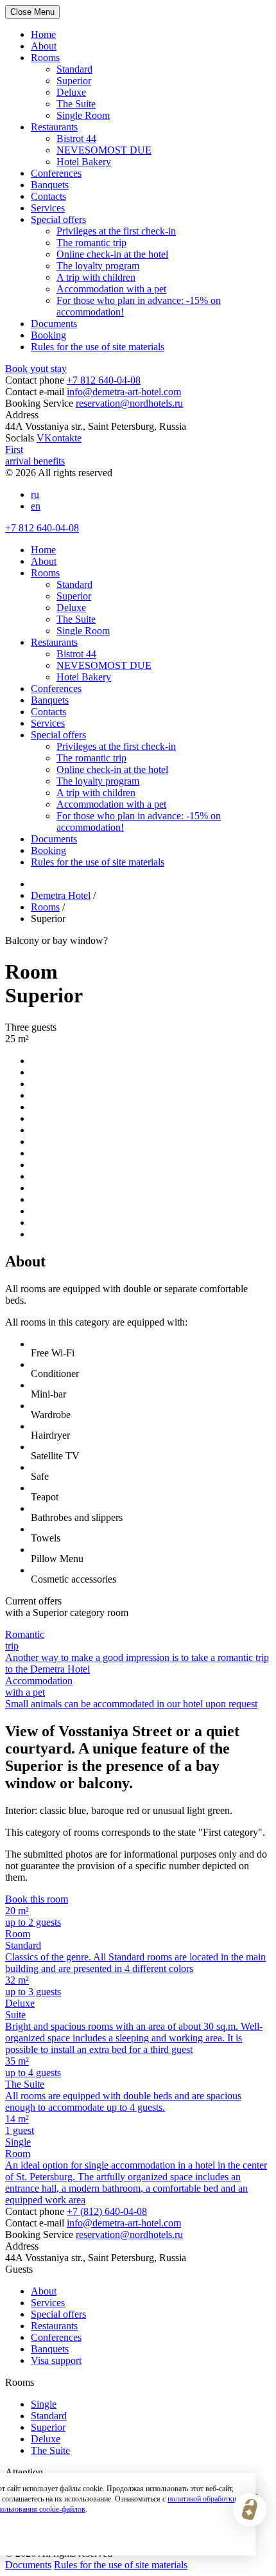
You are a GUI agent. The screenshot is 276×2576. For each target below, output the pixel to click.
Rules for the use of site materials (98, 347)
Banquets (50, 185)
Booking (48, 335)
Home (43, 34)
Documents (54, 324)
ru (35, 494)
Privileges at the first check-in (116, 231)
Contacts (48, 196)
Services (48, 208)
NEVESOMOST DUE (104, 150)
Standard (74, 69)
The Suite (76, 104)
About (44, 46)
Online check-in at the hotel (112, 254)
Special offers (58, 219)
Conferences (56, 173)
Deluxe (71, 92)
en (36, 506)
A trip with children (96, 277)
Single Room (83, 115)
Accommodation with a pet (111, 289)
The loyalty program (98, 266)
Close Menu (32, 12)
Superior (74, 81)
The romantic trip (91, 243)
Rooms (45, 58)
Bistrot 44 (76, 138)
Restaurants (54, 127)
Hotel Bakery (84, 162)
